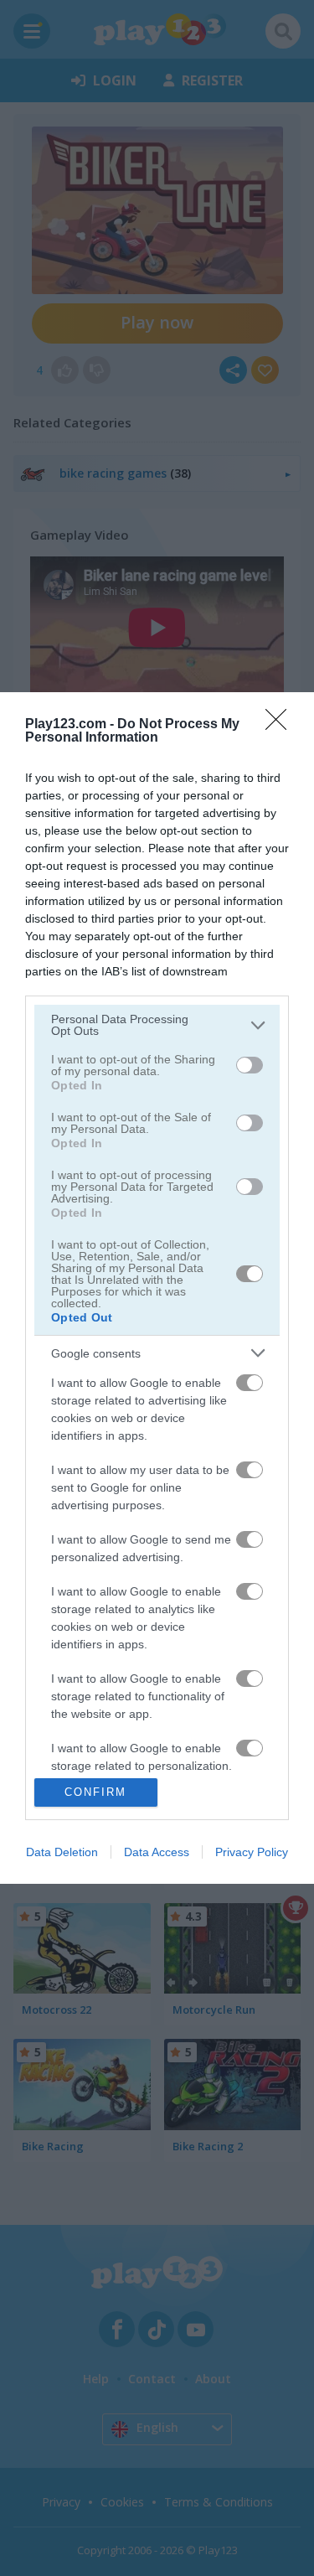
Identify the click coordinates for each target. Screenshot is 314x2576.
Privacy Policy (252, 1852)
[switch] (250, 1065)
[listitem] (157, 1025)
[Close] (281, 725)
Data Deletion (62, 1852)
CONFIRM (95, 1792)
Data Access (157, 1852)
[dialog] (157, 1288)
